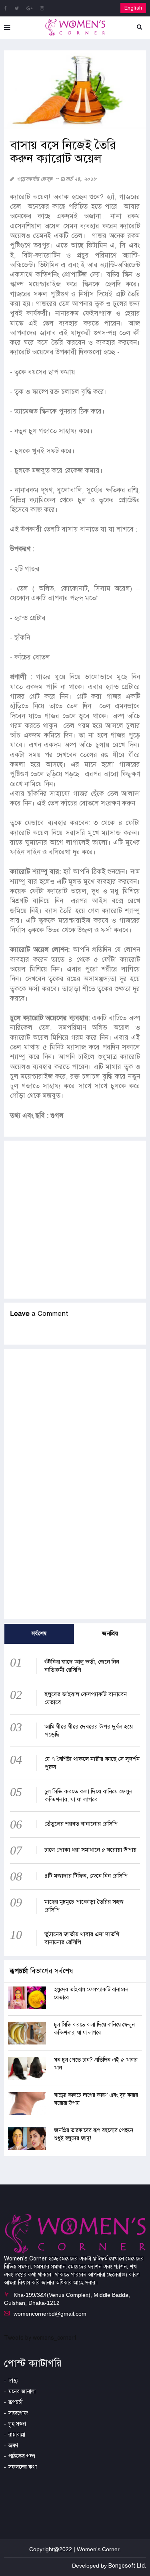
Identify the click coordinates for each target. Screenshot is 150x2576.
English (133, 8)
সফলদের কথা (23, 2467)
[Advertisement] (75, 1220)
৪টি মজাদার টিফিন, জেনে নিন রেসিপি (86, 1876)
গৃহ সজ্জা (17, 2424)
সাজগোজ (18, 2413)
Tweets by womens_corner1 (40, 2338)
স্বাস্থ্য (13, 2381)
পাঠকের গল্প (22, 2456)
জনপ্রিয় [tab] (110, 1634)
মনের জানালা (22, 2391)
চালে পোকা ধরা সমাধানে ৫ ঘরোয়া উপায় (90, 1850)
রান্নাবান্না (17, 2435)
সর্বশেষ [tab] (39, 1634)
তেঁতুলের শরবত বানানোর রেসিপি (81, 1824)
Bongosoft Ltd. (127, 2566)
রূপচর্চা (15, 2402)
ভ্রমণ (13, 2445)
